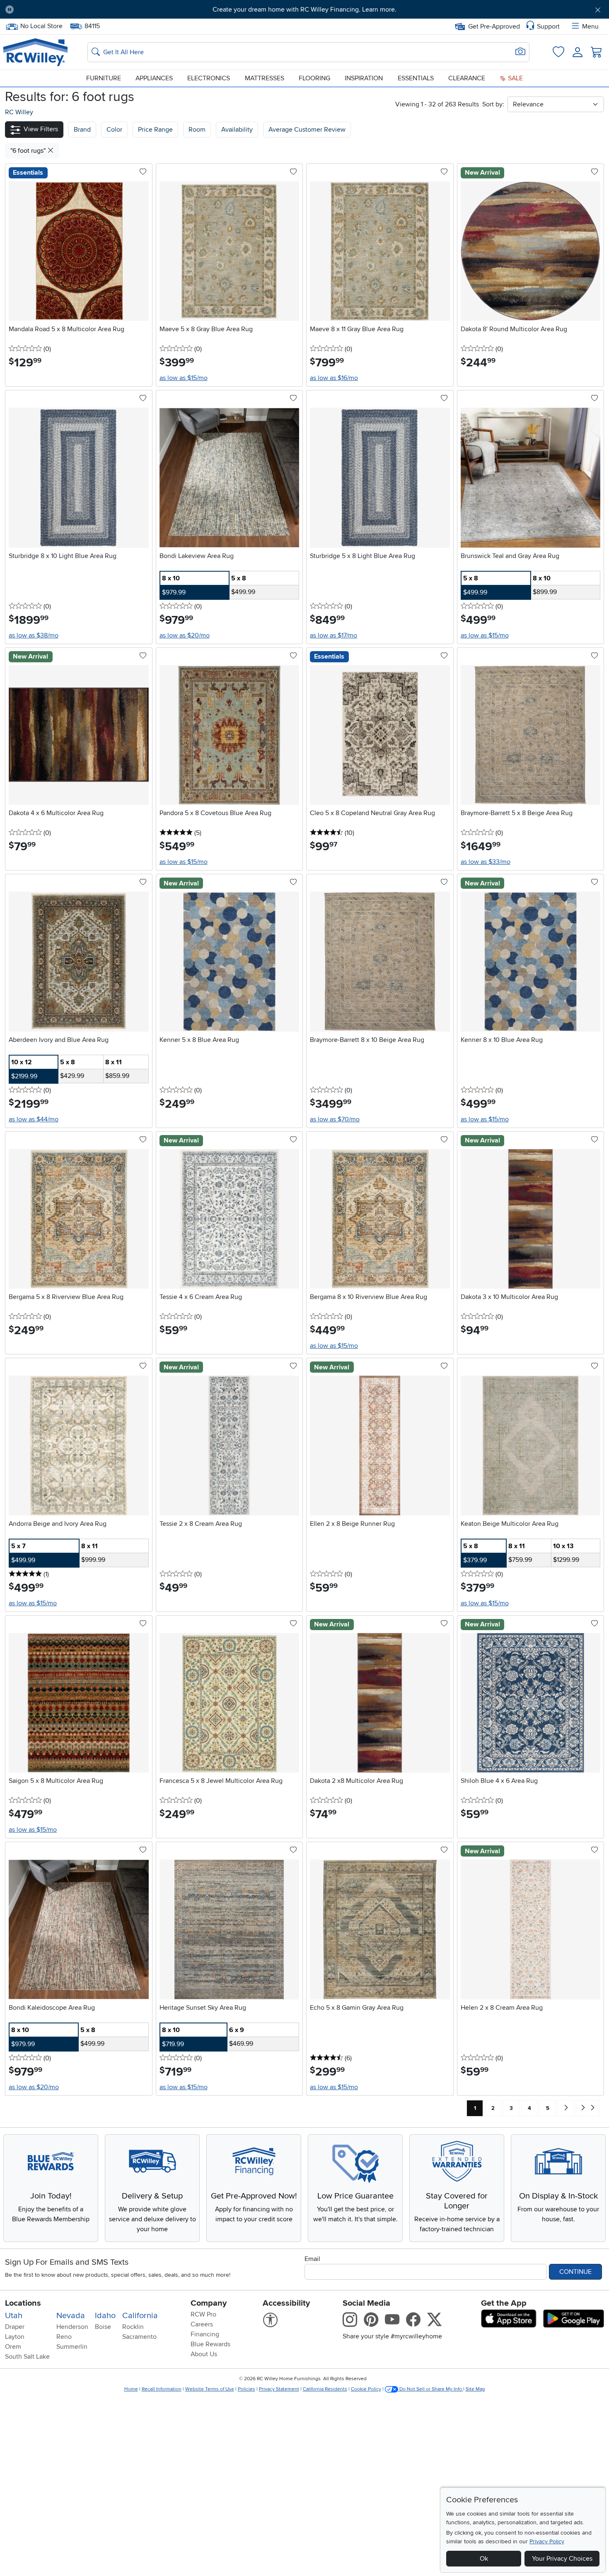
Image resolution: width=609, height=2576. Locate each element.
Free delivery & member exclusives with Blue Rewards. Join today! (305, 10)
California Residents (325, 2389)
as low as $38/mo (34, 635)
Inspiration (364, 78)
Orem (13, 2347)
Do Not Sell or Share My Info (431, 2389)
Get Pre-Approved (494, 26)
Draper (15, 2327)
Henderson (72, 2327)
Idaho (105, 2316)
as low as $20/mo (185, 635)
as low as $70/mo (335, 1119)
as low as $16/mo (334, 378)
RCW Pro (203, 2314)
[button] (67, 10)
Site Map (475, 2389)
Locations (23, 2303)
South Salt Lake (27, 2357)
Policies (247, 2389)
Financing (205, 2334)
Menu (590, 26)
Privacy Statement (279, 2389)
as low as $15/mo (184, 378)
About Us (204, 2354)
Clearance (467, 78)
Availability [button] (237, 130)
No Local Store (41, 25)
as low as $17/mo (333, 635)
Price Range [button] (155, 130)
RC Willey (19, 112)
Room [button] (197, 130)
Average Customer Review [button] (307, 130)
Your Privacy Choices (562, 2559)
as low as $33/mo (486, 862)
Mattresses (265, 78)
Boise (103, 2327)
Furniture (104, 78)
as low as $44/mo (34, 1119)
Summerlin (72, 2347)
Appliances (154, 78)
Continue (575, 2272)
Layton (15, 2337)
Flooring (314, 78)
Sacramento (139, 2337)
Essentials (416, 78)
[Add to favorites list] (143, 172)
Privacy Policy (547, 2541)
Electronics (209, 78)
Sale (515, 78)
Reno (64, 2337)
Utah (14, 2316)
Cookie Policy (366, 2389)
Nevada (71, 2316)
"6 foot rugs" (29, 151)
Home (131, 2389)
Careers (202, 2324)
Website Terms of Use (210, 2389)
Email (312, 2259)
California (140, 2316)
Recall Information (162, 2389)
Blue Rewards (210, 2344)
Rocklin (133, 2327)
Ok (484, 2559)
